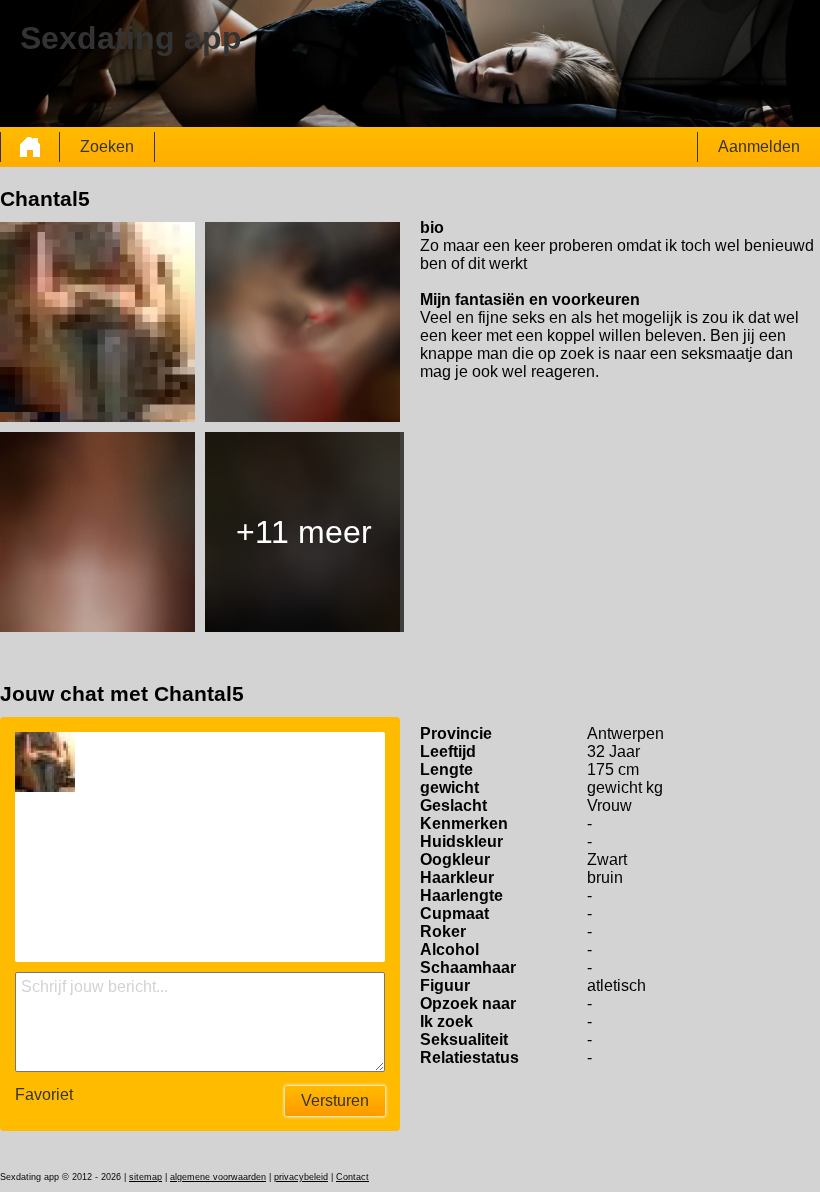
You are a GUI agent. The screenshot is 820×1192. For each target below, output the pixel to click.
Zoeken (107, 146)
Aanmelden (759, 146)
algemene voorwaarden (218, 1177)
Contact (352, 1177)
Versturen (335, 1100)
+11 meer (304, 532)
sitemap (145, 1177)
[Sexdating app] (30, 147)
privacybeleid (301, 1177)
